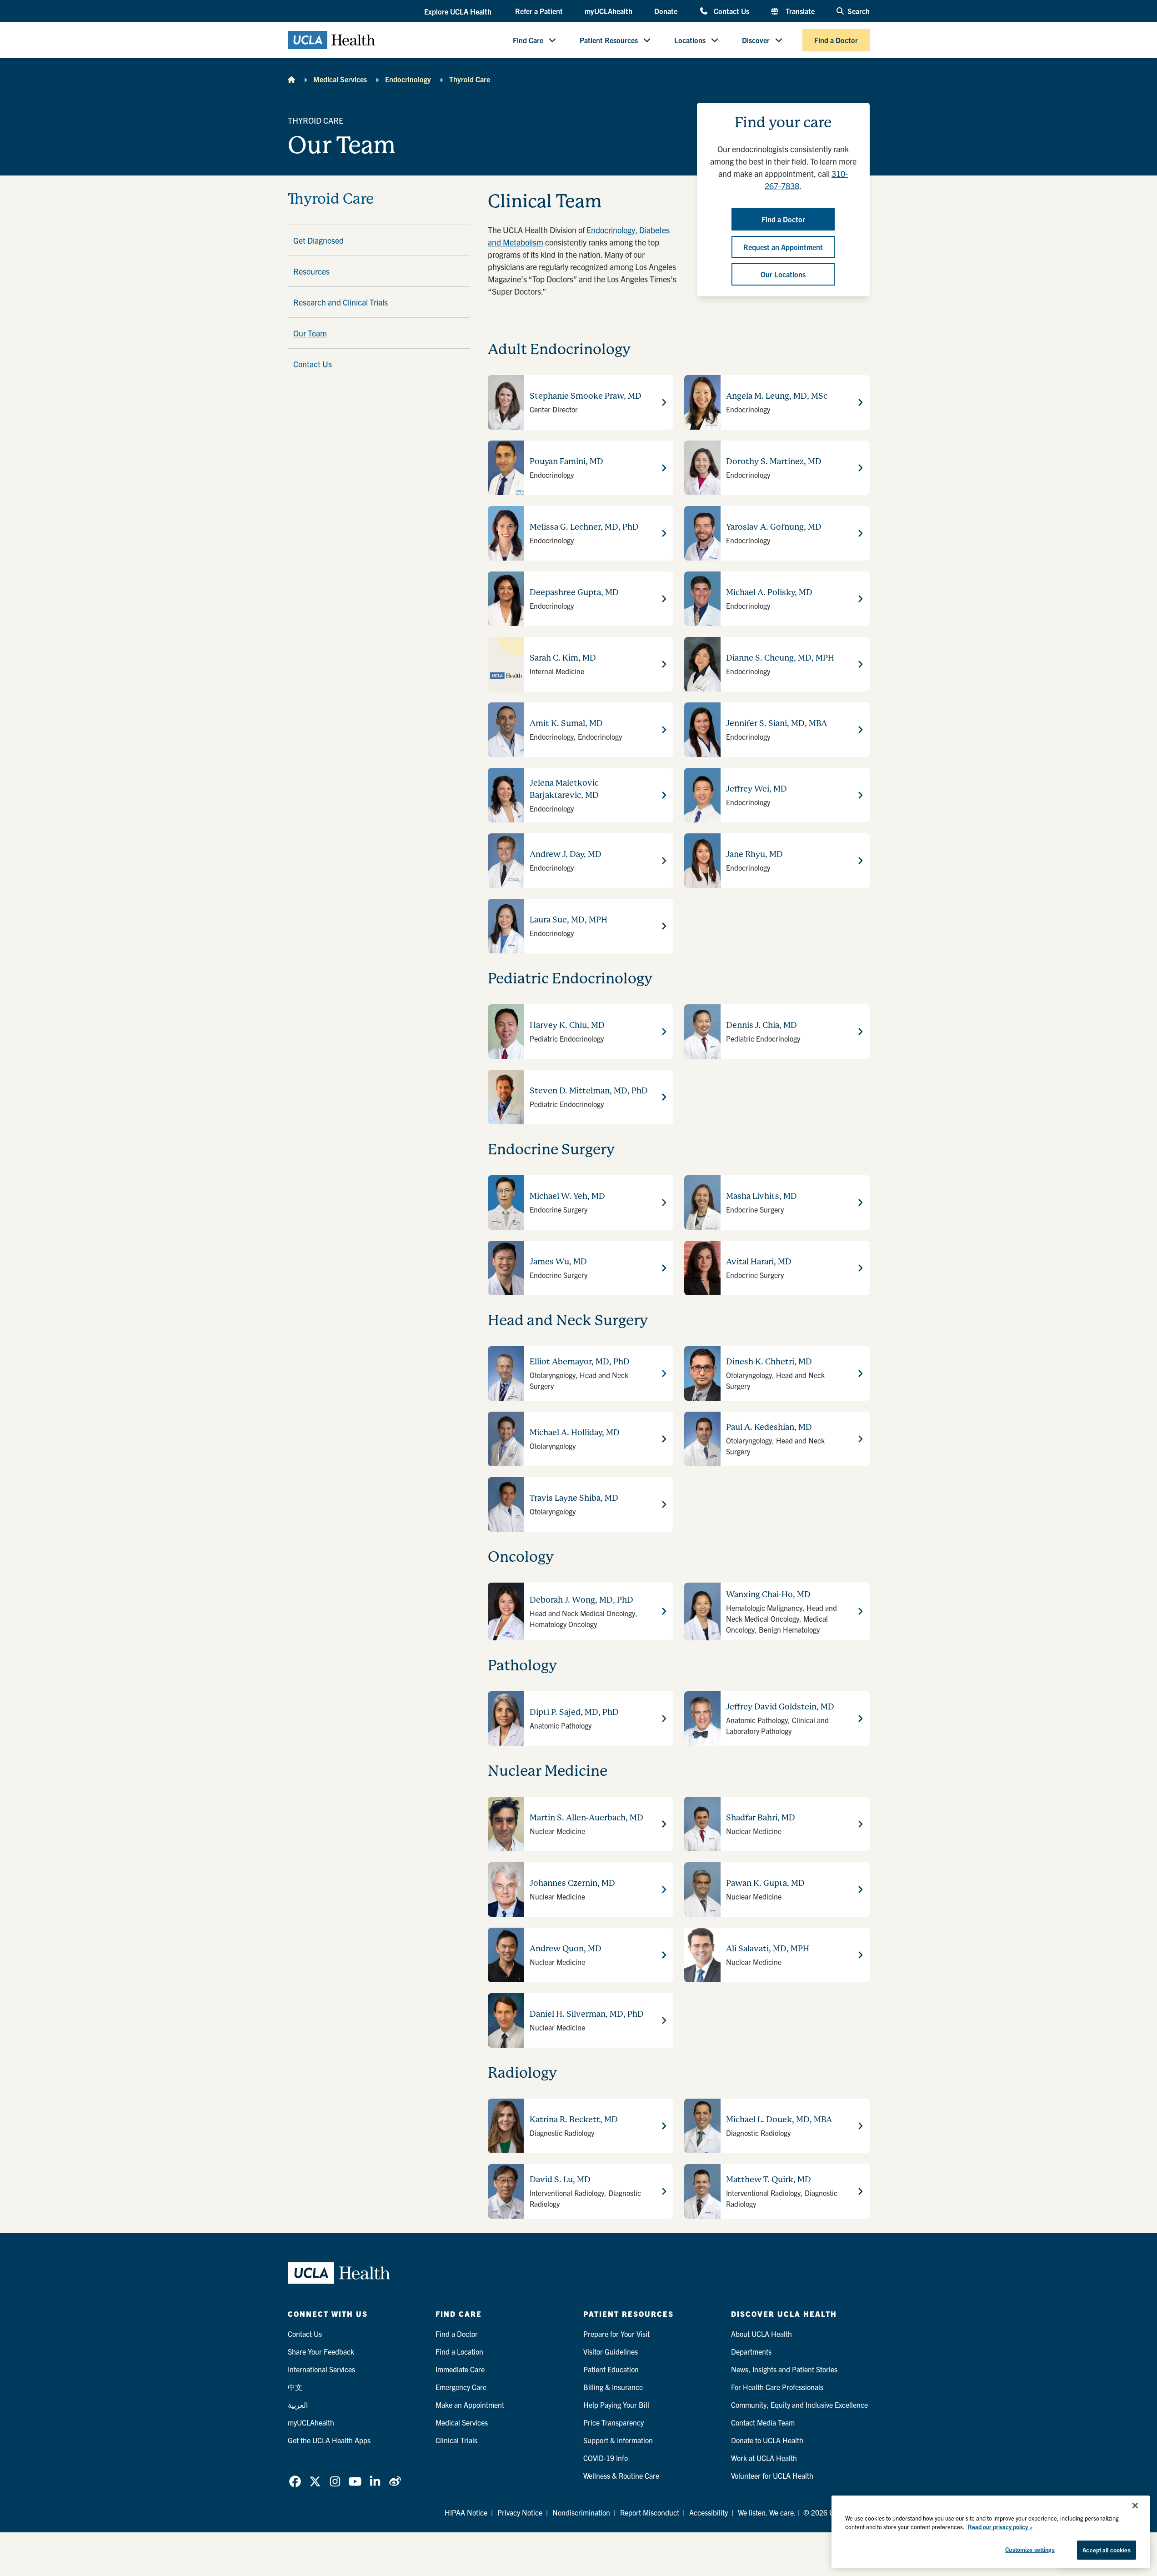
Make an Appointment (470, 2405)
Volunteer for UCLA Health (772, 2476)
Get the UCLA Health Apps (329, 2440)
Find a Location (459, 2351)
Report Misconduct (650, 2512)
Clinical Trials (456, 2440)
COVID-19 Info (606, 2458)
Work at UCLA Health (764, 2458)
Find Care (528, 40)
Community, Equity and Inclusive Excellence (799, 2405)
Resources (311, 271)
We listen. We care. (767, 2512)
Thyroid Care (470, 79)
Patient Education (611, 2369)
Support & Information (618, 2440)
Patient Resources (609, 40)
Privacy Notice (520, 2512)
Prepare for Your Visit (616, 2334)
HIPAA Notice (466, 2512)
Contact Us (731, 11)
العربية (298, 2405)
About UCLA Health (761, 2334)
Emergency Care (461, 2387)
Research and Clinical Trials (341, 302)
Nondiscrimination (581, 2512)
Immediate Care (460, 2369)
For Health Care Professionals (777, 2387)
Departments (751, 2351)
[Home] (291, 79)
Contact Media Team (763, 2422)
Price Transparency (614, 2422)
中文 (295, 2387)
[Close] (1135, 2506)
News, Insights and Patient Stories (784, 2369)
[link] (295, 2481)
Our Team (310, 333)
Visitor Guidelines (611, 2351)
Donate (666, 11)
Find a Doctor (836, 40)
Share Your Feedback (321, 2351)
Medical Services (340, 79)
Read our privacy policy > (1000, 2527)
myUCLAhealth (609, 11)
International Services (321, 2369)
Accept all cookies (1106, 2550)
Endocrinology (408, 79)
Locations (690, 40)
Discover (756, 40)
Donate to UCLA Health (767, 2440)
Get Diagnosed (318, 240)
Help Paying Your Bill (616, 2405)
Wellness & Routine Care (621, 2476)
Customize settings (1030, 2549)
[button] (459, 11)
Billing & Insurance (613, 2387)
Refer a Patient (539, 11)
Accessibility (709, 2512)
